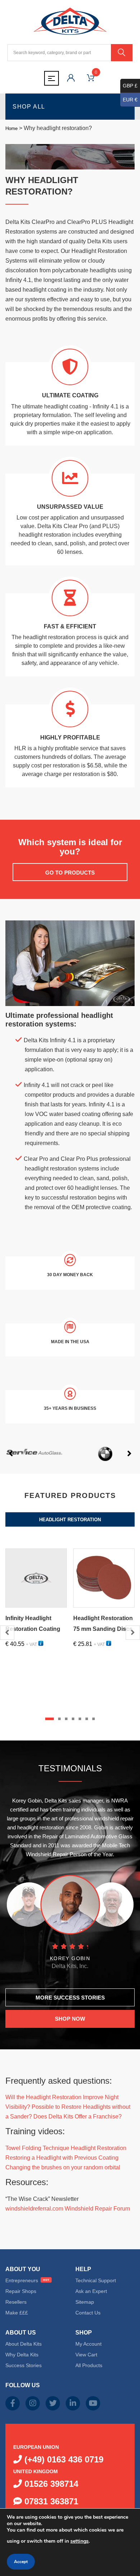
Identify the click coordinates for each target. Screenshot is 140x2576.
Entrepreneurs (22, 2280)
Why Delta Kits (22, 2355)
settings (80, 2541)
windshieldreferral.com (34, 2209)
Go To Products (70, 873)
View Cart (86, 2355)
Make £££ (17, 2313)
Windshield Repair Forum (97, 2209)
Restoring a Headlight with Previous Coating (62, 2158)
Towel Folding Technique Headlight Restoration (66, 2148)
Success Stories (24, 2365)
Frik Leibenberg (70, 1958)
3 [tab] (66, 1719)
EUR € (130, 100)
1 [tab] (50, 1719)
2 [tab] (59, 1719)
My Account (88, 2344)
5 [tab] (80, 1719)
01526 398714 (50, 2484)
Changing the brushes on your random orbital (63, 2167)
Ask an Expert (91, 2291)
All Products (89, 2365)
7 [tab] (94, 1719)
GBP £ (130, 86)
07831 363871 (50, 2501)
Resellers (16, 2302)
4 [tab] (73, 1719)
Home (11, 128)
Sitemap (85, 2302)
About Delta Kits (24, 2344)
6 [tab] (87, 1719)
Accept (21, 2562)
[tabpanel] (36, 1615)
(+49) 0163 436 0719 (63, 2459)
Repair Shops (21, 2291)
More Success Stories (70, 1998)
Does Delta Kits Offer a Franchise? (78, 2117)
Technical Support (96, 2280)
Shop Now (70, 2019)
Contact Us (88, 2313)
